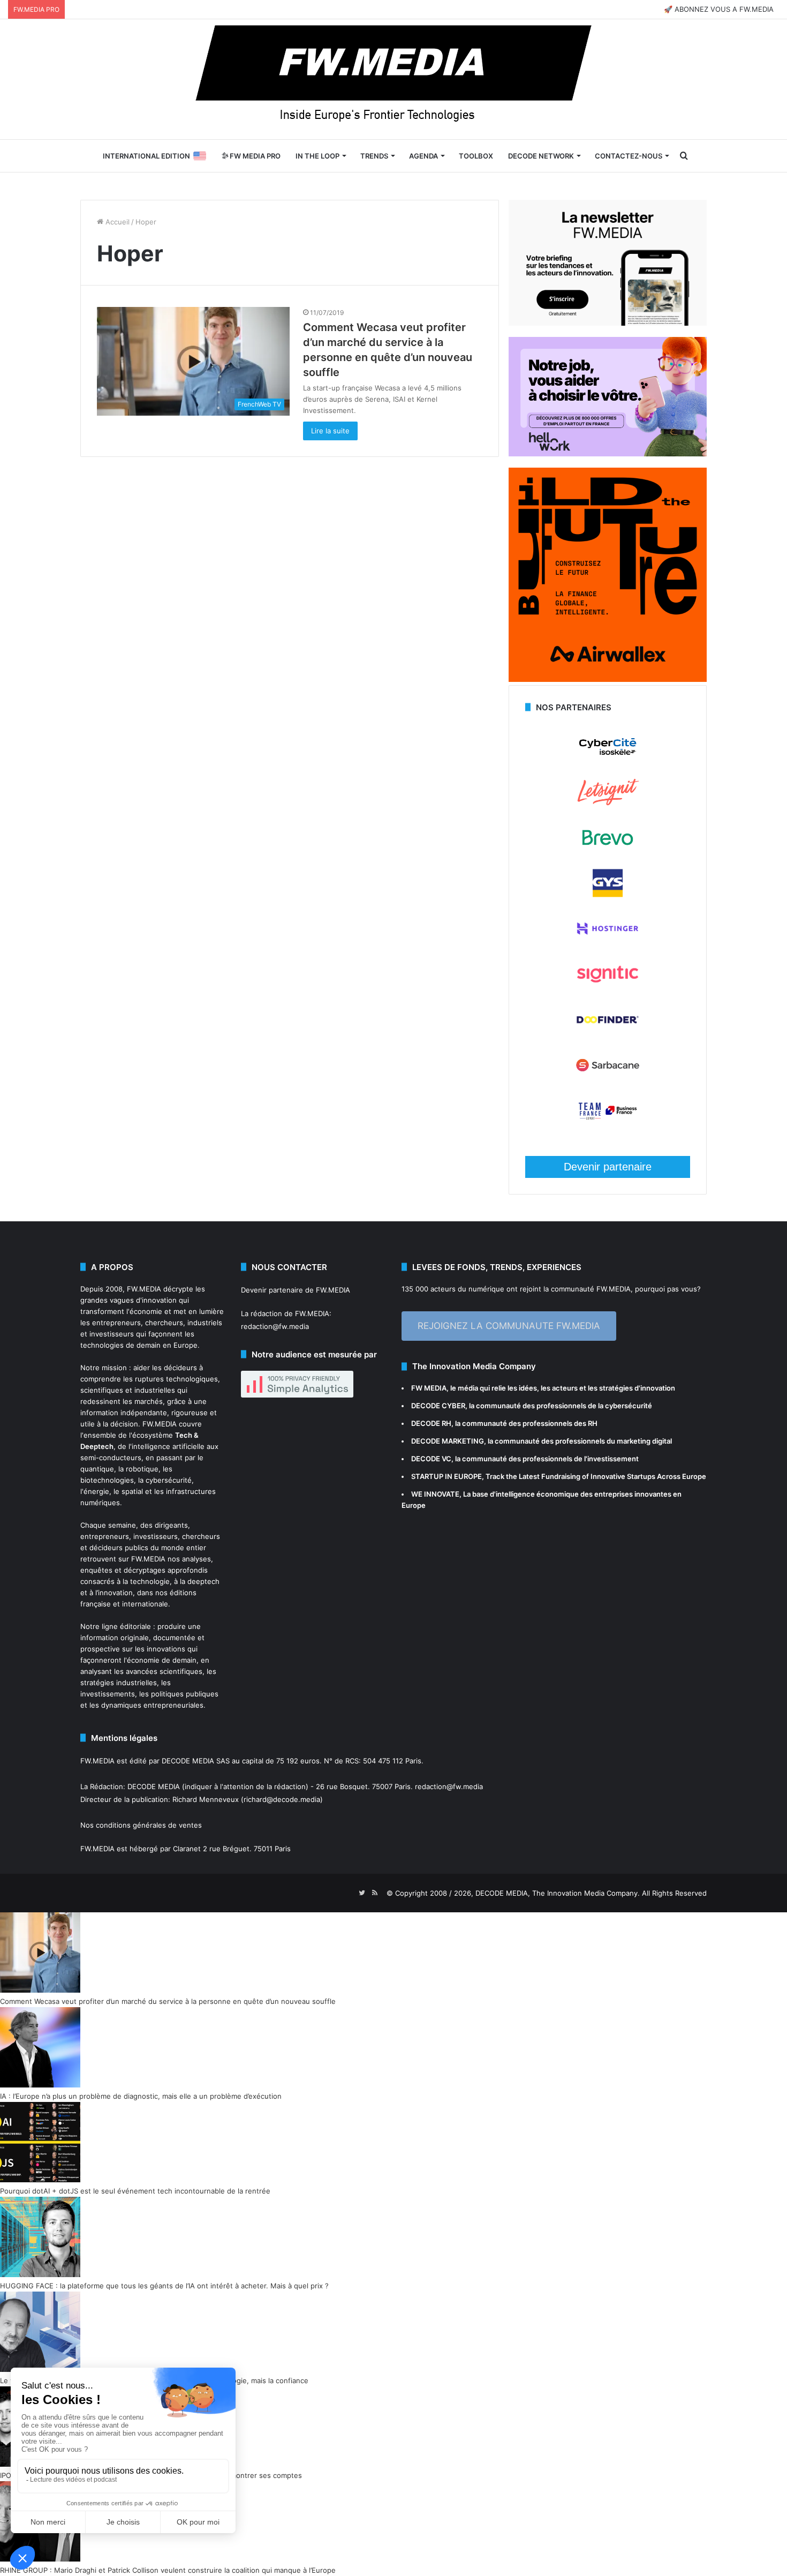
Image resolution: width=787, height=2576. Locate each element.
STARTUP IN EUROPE (447, 1476)
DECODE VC (431, 1459)
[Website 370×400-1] (608, 679)
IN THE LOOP (317, 156)
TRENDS (374, 156)
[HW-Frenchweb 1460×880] (608, 454)
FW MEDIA (429, 1388)
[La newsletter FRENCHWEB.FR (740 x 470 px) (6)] (608, 323)
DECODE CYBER (438, 1406)
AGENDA (423, 156)
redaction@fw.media (275, 1326)
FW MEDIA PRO (254, 156)
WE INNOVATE (435, 1494)
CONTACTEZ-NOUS (629, 156)
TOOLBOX (476, 156)
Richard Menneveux (206, 1799)
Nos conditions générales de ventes (141, 1825)
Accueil (116, 222)
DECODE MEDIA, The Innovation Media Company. (558, 1893)
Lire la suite (330, 431)
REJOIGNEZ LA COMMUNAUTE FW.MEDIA (509, 1326)
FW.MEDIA (144, 1289)
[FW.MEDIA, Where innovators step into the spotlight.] (393, 79)
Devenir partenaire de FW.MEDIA (296, 1290)
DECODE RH (431, 1423)
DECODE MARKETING (448, 1441)
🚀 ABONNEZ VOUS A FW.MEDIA (719, 9)
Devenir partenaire (608, 1167)
